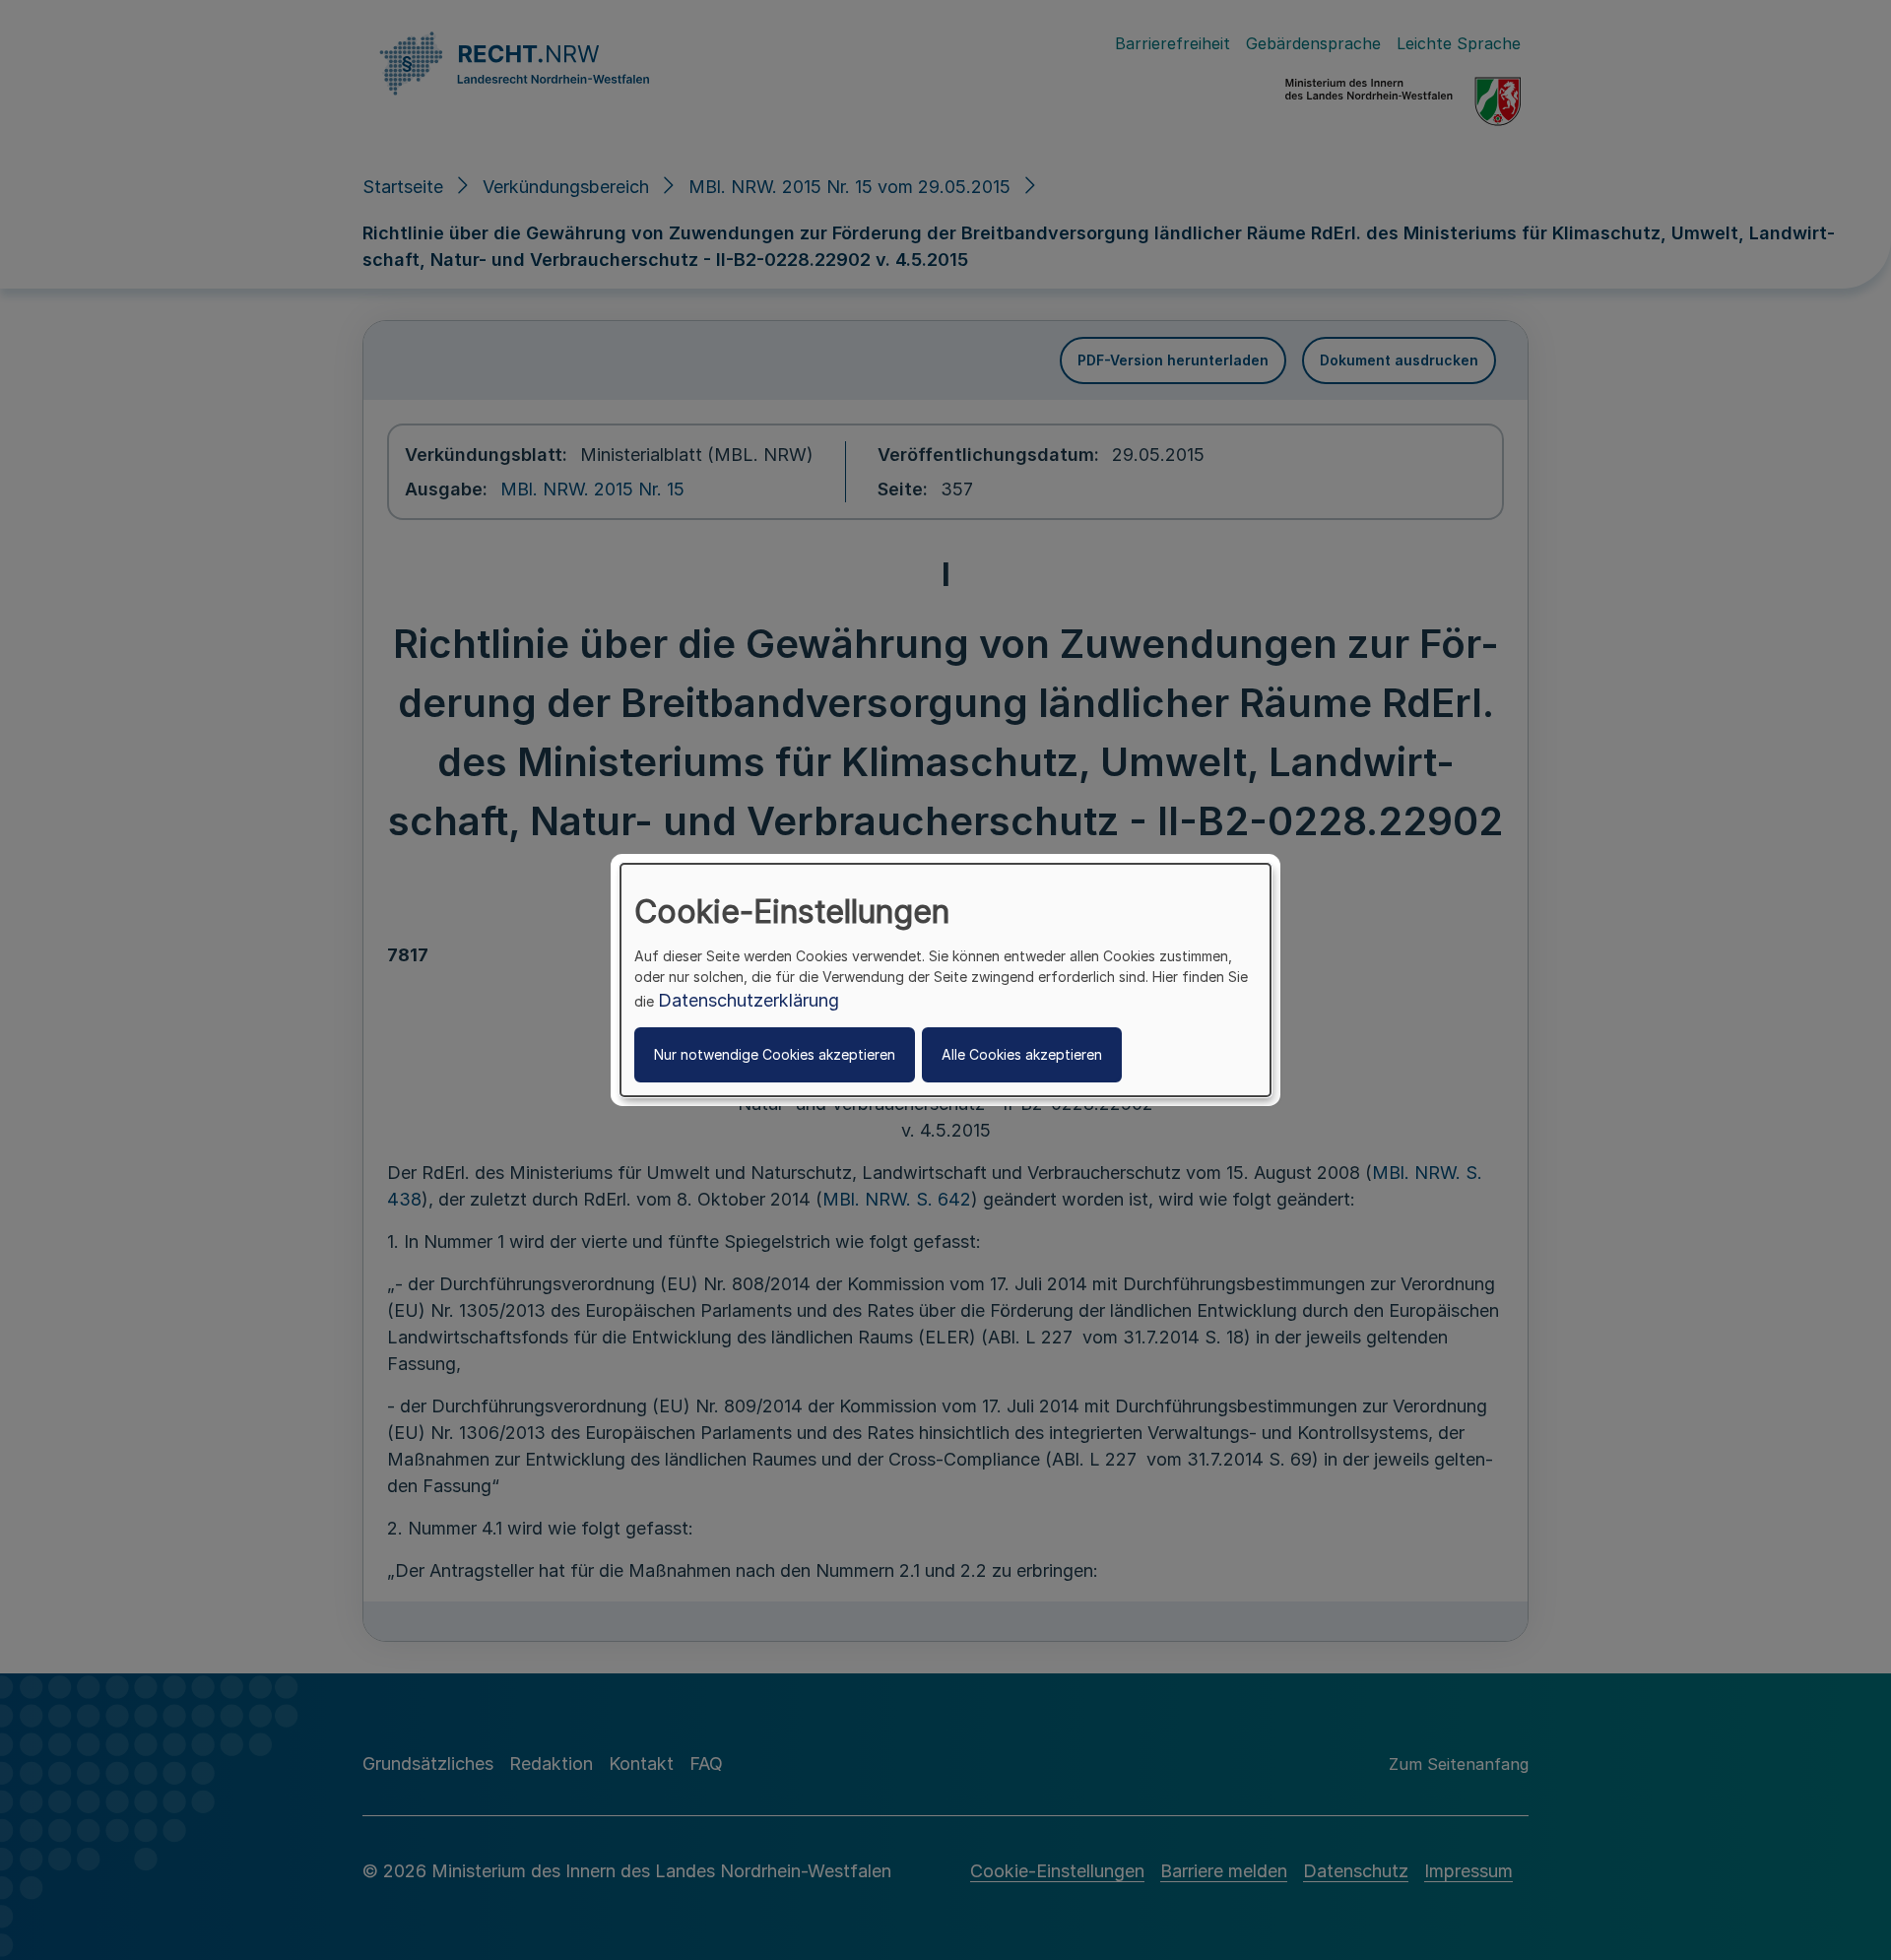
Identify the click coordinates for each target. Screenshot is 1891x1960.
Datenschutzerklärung (749, 1000)
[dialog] (945, 980)
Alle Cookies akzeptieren (1022, 1054)
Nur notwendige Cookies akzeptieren (775, 1054)
